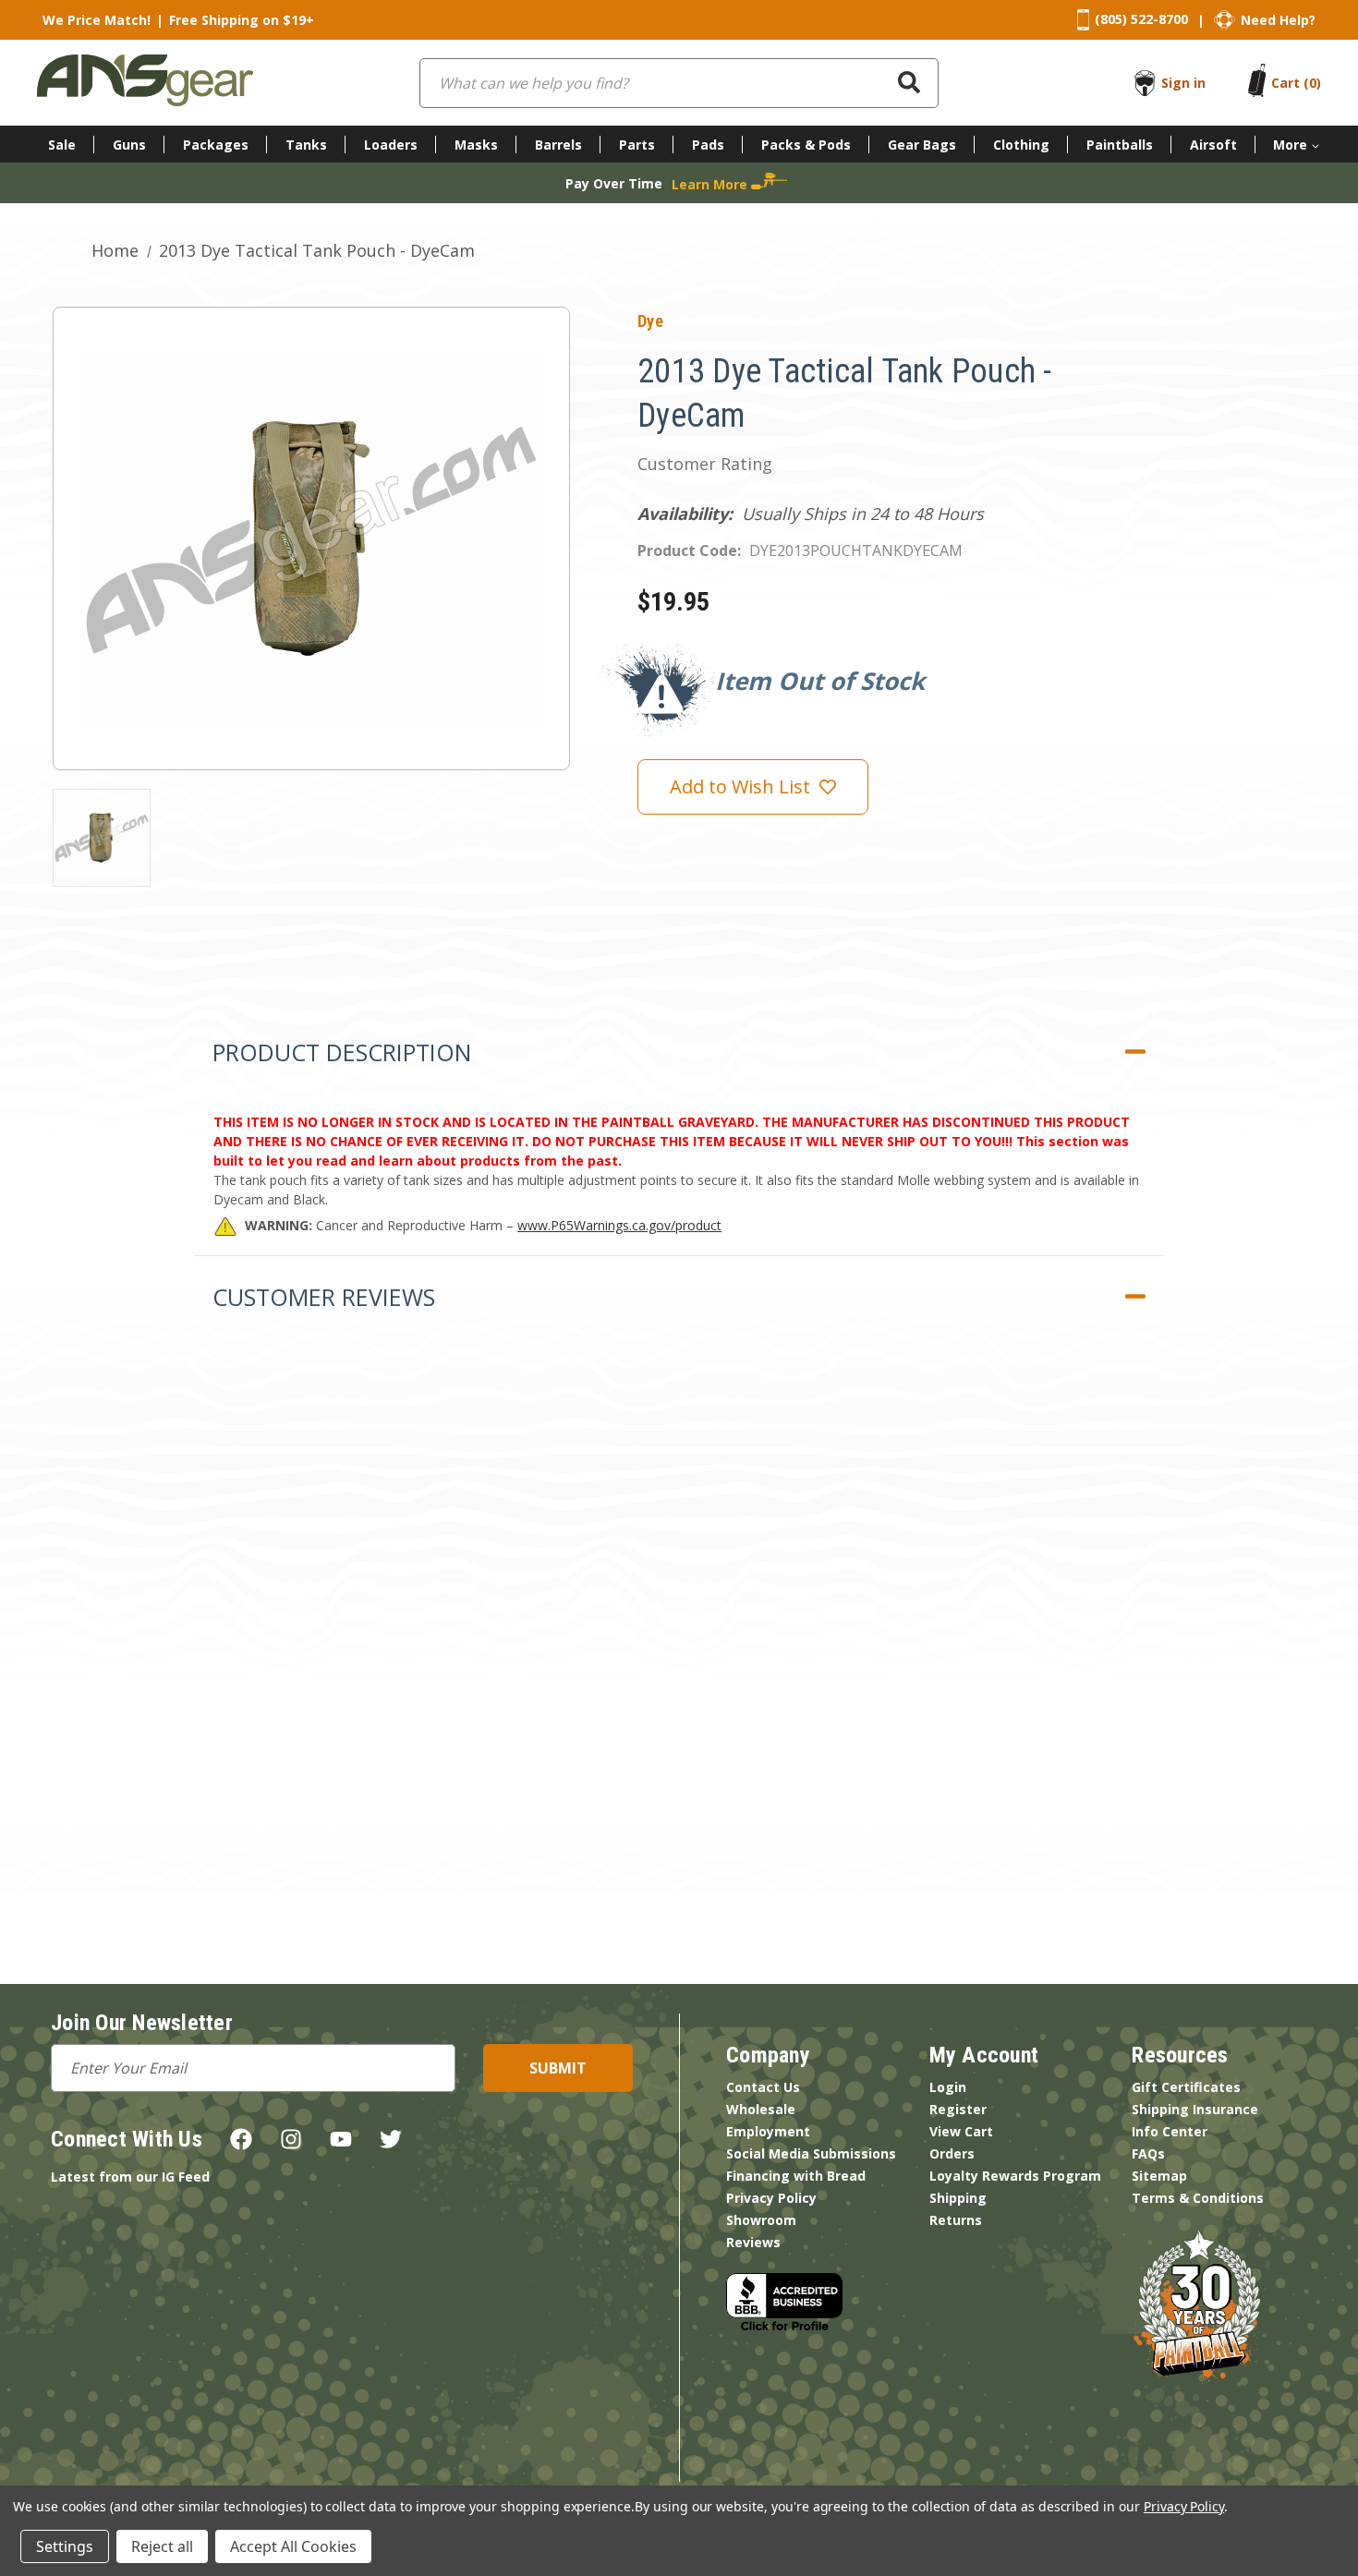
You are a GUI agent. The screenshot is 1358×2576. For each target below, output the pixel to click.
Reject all (162, 2546)
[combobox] (679, 83)
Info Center (1170, 2131)
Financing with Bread (796, 2176)
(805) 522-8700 (1141, 19)
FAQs (1148, 2153)
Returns (956, 2220)
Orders (952, 2153)
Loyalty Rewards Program (1015, 2176)
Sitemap (1159, 2176)
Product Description (342, 1052)
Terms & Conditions (1198, 2198)
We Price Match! (97, 20)
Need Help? (1278, 20)
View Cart (961, 2131)
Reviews (753, 2242)
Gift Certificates (1186, 2087)
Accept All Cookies (293, 2546)
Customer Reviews (324, 1297)
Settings (65, 2546)
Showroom (761, 2220)
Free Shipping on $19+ (242, 20)
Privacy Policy (771, 2198)
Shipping (958, 2198)
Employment (768, 2131)
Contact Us (763, 2087)
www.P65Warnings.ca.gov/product (619, 1225)
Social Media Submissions (811, 2153)
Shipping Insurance (1195, 2109)
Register (958, 2109)
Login (948, 2087)
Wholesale (761, 2109)
